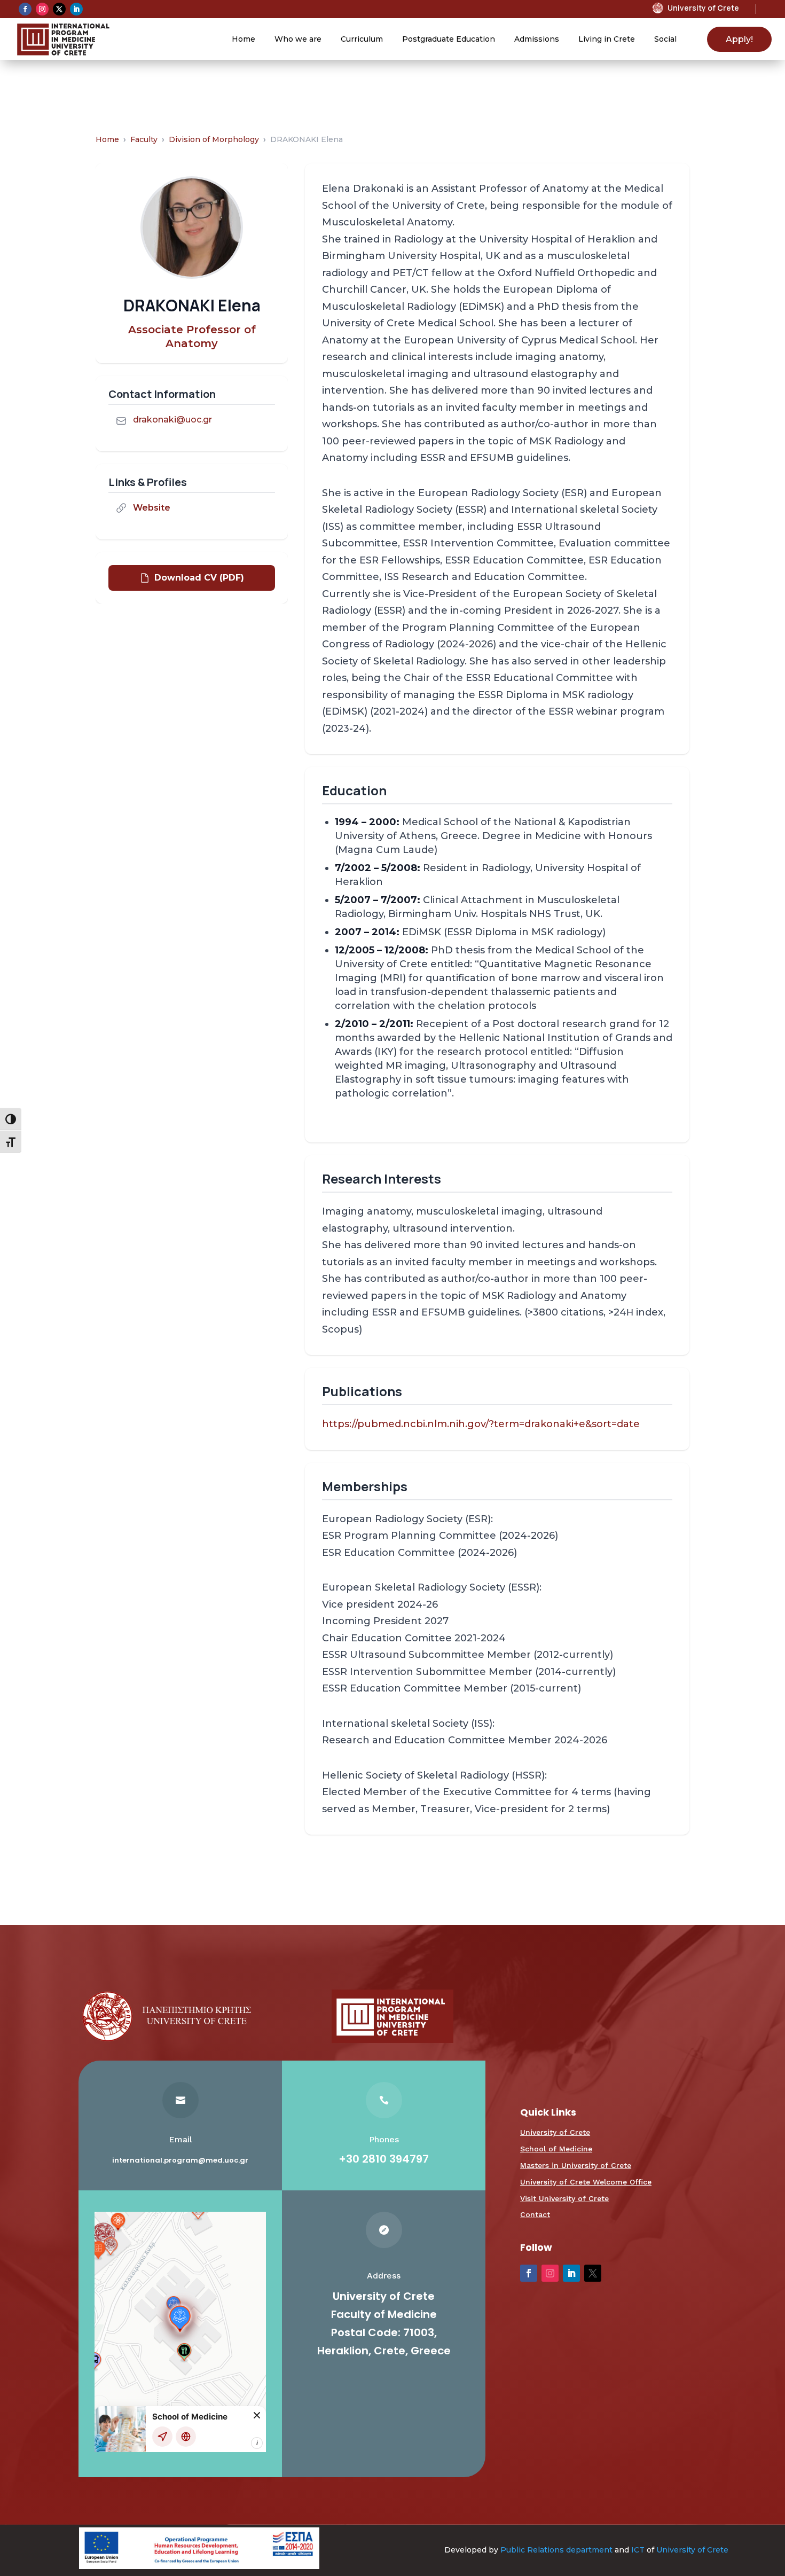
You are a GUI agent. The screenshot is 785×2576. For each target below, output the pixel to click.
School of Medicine (556, 2149)
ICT (638, 2550)
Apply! (739, 39)
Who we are (298, 39)
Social (665, 39)
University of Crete (555, 2132)
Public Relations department (556, 2550)
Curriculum (362, 39)
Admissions (537, 39)
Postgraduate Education (449, 39)
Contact (535, 2214)
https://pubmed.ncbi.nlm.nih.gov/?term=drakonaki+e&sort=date (481, 1424)
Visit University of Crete (564, 2198)
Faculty (144, 139)
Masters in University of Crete (576, 2165)
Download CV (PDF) (199, 578)
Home (244, 39)
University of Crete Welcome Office (586, 2182)
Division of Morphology (214, 139)
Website (152, 508)
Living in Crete (607, 39)
